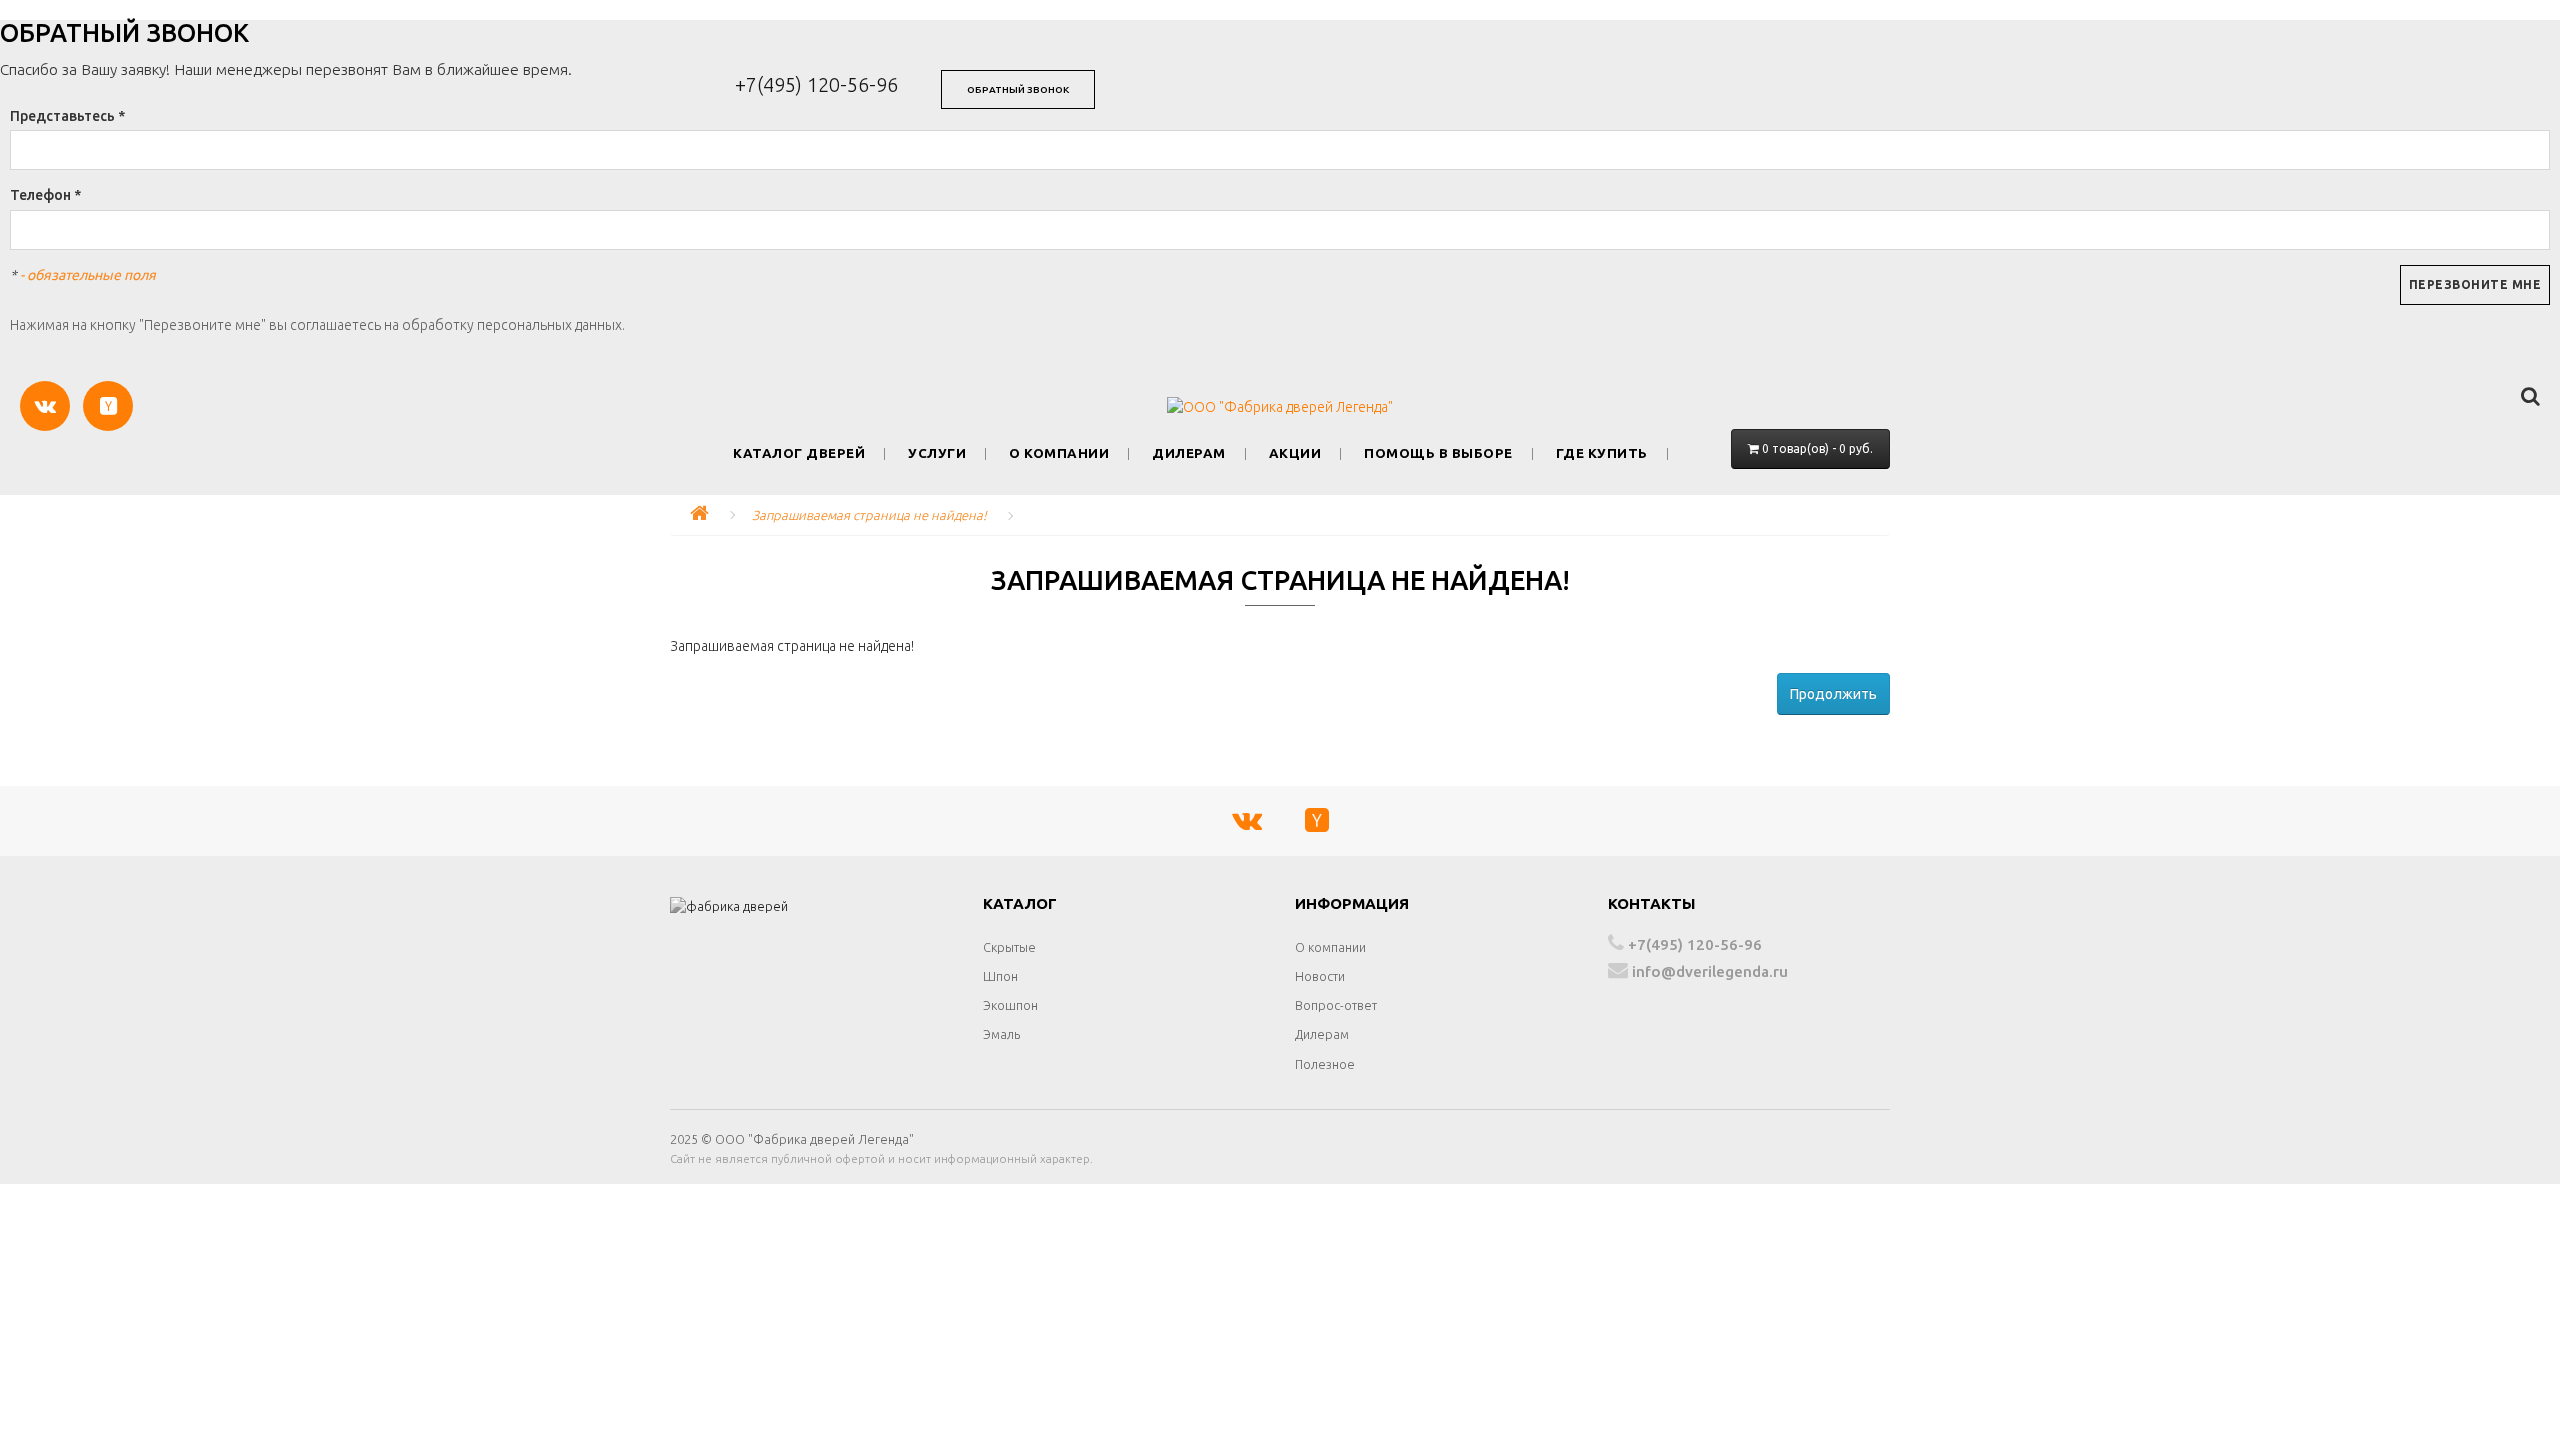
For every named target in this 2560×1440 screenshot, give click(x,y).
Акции (1295, 453)
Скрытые (1009, 947)
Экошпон (1010, 1005)
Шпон (1000, 976)
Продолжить (1833, 694)
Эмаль (1001, 1034)
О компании (1059, 453)
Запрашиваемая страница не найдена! (869, 515)
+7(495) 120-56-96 (816, 84)
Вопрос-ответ (1336, 1005)
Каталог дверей (799, 453)
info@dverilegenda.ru (1708, 971)
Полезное (1325, 1064)
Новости (1320, 976)
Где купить (1602, 453)
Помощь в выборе (1438, 453)
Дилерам (1189, 453)
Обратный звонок (1018, 89)
